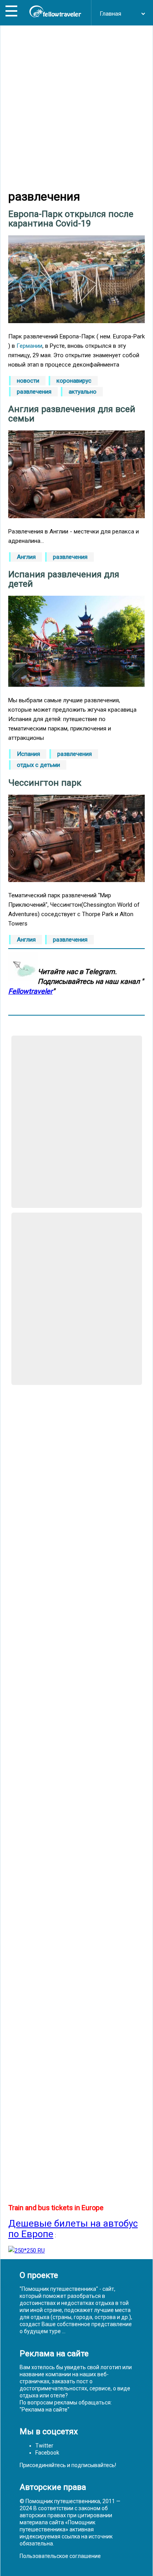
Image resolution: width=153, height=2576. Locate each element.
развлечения (34, 392)
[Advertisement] (76, 108)
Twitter (44, 2446)
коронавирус (74, 381)
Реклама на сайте (45, 2410)
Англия (26, 557)
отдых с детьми (38, 765)
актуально (83, 392)
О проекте (39, 2275)
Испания (28, 754)
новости (28, 381)
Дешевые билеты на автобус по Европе (73, 2229)
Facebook (47, 2453)
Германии (29, 346)
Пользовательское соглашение (60, 2556)
